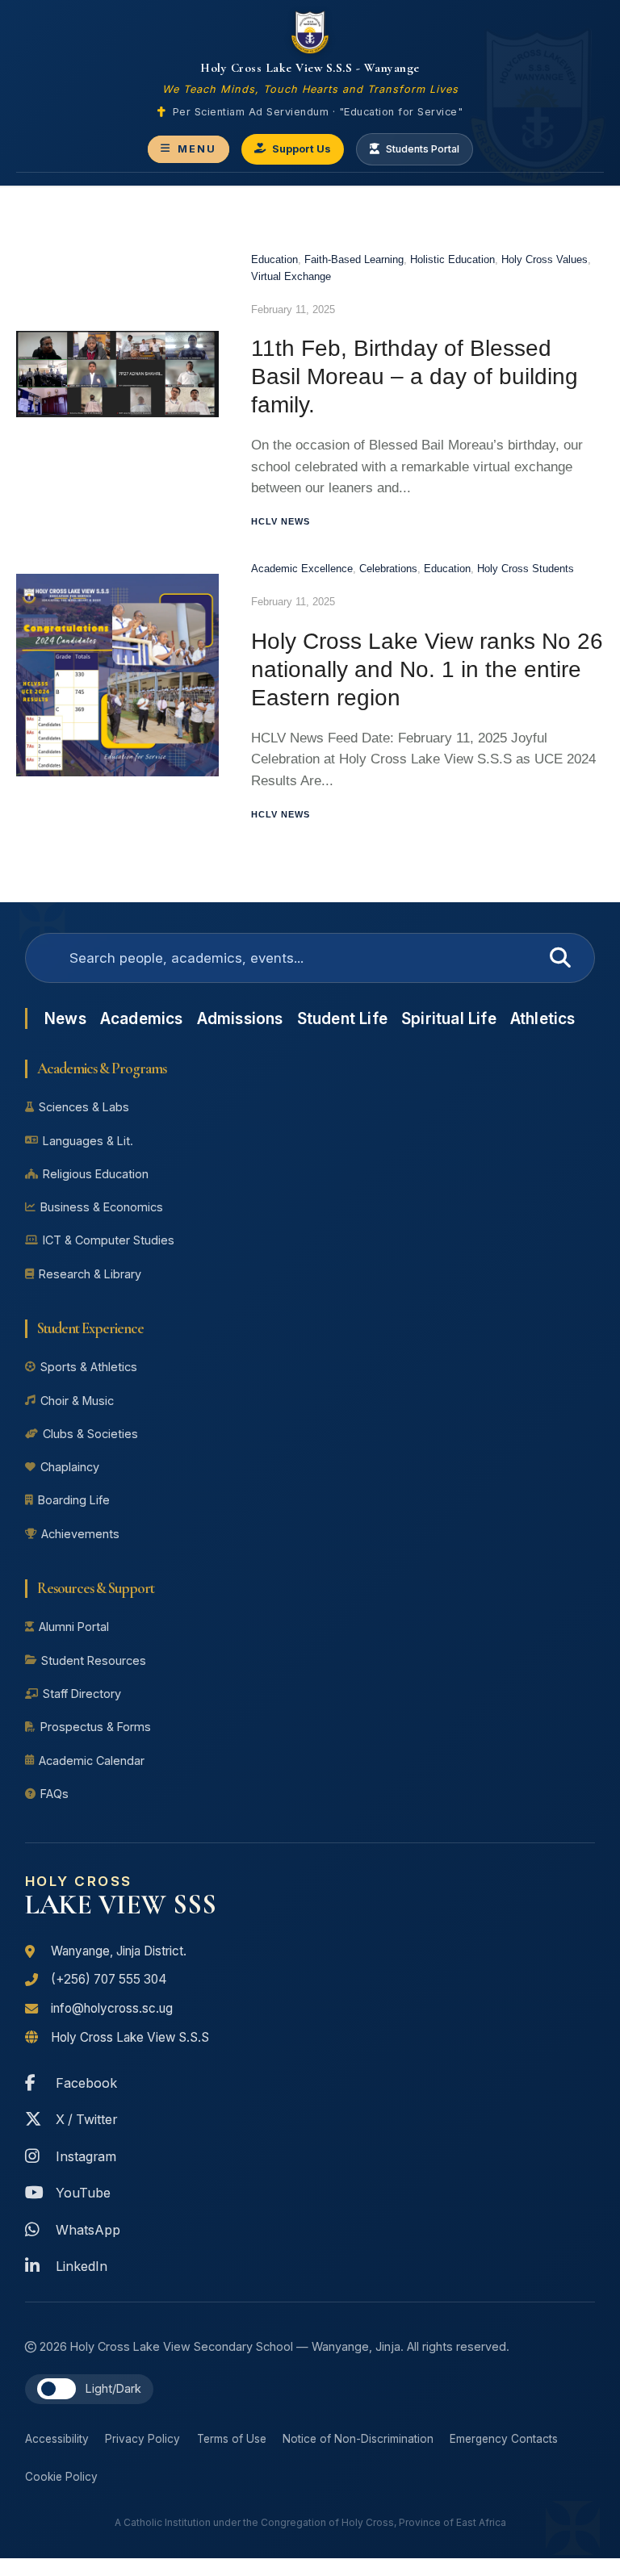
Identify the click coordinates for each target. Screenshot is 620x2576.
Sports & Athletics (89, 1367)
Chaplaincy (70, 1467)
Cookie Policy (61, 2477)
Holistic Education (452, 259)
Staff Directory (82, 1694)
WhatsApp (88, 2230)
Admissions (240, 1018)
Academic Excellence (302, 569)
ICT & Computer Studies (109, 1240)
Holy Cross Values (545, 259)
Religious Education (96, 1174)
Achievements (80, 1534)
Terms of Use (232, 2439)
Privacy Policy (142, 2439)
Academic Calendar (92, 1761)
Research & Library (90, 1274)
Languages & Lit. (88, 1141)
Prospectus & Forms (96, 1727)
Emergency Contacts (504, 2439)
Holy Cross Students (526, 569)
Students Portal (423, 149)
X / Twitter (86, 2119)
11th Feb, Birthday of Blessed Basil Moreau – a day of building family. (415, 376)
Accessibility (57, 2439)
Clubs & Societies (90, 1434)
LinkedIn (82, 2266)
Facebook (86, 2083)
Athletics (543, 1018)
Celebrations (388, 569)
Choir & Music (77, 1401)
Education (274, 259)
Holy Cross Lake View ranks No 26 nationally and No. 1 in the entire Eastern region (427, 669)
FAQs (54, 1794)
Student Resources (94, 1660)
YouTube (83, 2193)
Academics (142, 1018)
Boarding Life (74, 1500)
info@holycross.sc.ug (112, 2008)
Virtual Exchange (291, 276)
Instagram (86, 2156)
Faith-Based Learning (354, 259)
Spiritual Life (449, 1018)
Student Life (342, 1018)
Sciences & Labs (84, 1107)
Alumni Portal (74, 1627)
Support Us (302, 149)
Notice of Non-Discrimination (358, 2439)
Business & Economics (102, 1207)
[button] (57, 2389)
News (65, 1018)
